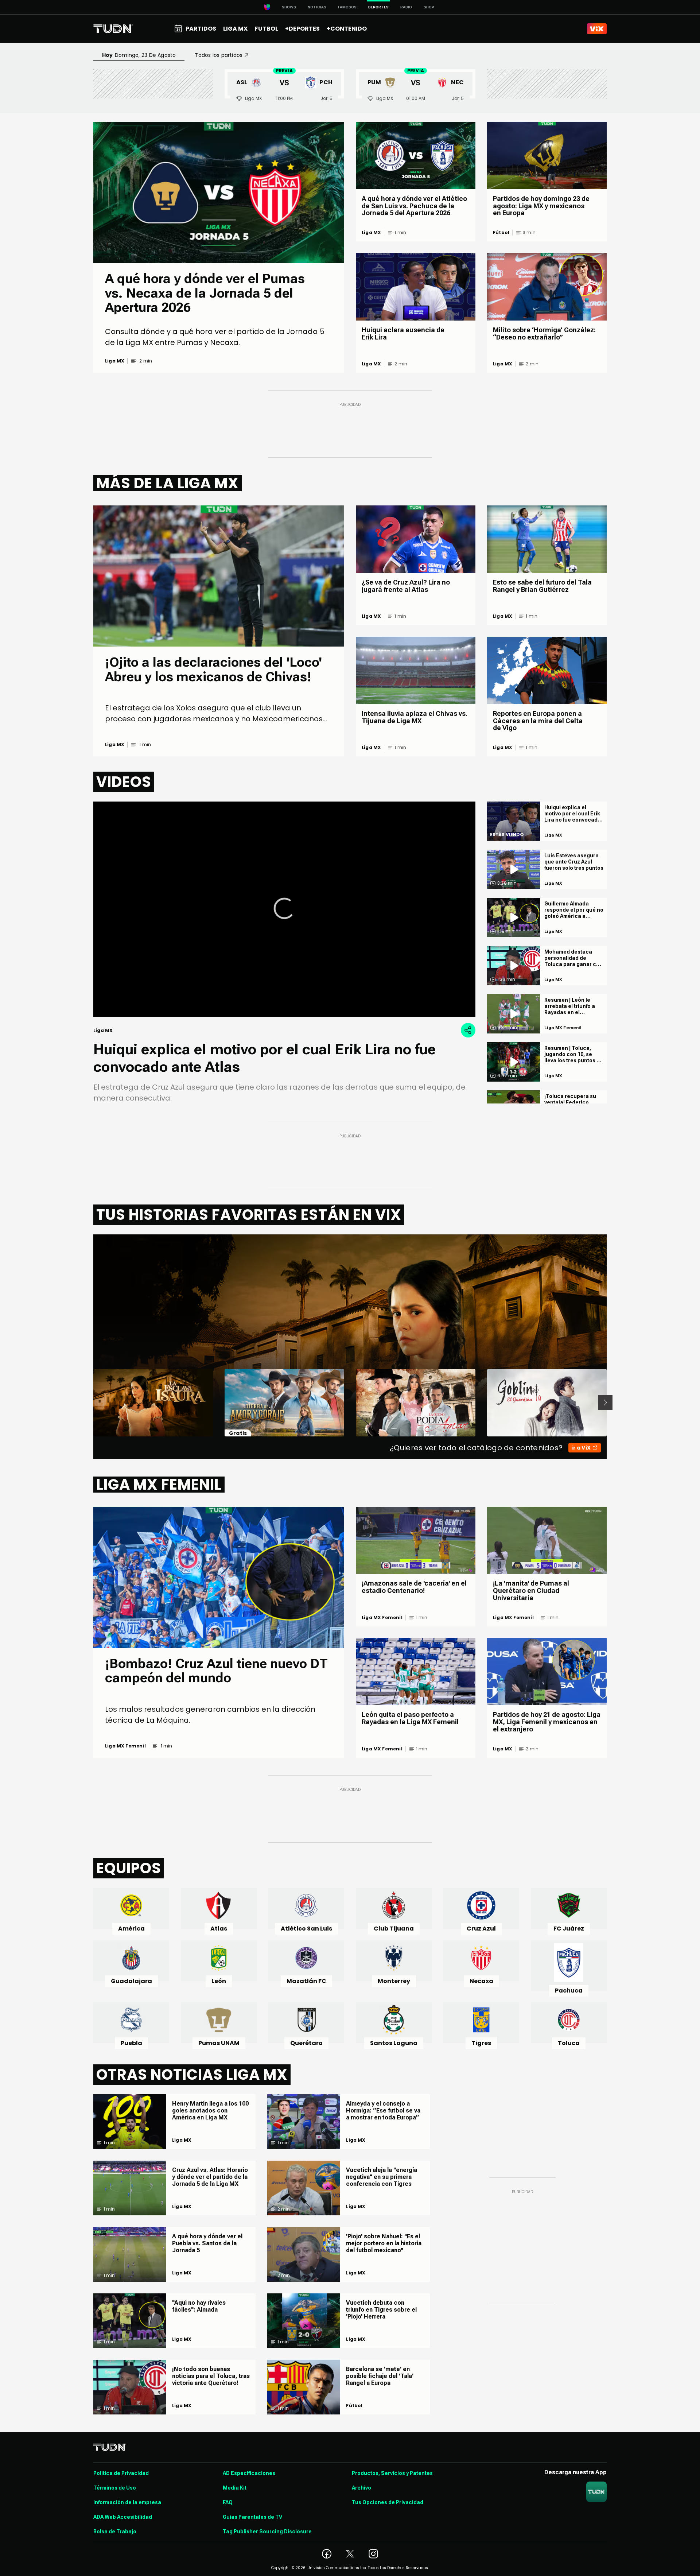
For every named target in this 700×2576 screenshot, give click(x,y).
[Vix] (597, 29)
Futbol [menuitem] (267, 29)
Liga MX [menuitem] (235, 29)
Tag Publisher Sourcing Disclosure (267, 2532)
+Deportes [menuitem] (302, 29)
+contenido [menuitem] (347, 29)
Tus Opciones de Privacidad (388, 2502)
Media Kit (235, 2488)
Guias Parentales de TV (252, 2517)
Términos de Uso (115, 2488)
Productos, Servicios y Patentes (392, 2473)
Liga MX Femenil (125, 1746)
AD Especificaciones (249, 2473)
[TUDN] (113, 29)
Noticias (317, 7)
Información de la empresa (127, 2502)
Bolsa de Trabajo (115, 2532)
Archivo (361, 2488)
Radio (406, 7)
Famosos (347, 7)
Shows (289, 7)
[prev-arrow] (89, 1403)
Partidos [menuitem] (201, 29)
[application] (284, 909)
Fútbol (501, 233)
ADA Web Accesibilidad (123, 2517)
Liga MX (115, 361)
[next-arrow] (605, 1403)
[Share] (468, 1030)
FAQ (228, 2502)
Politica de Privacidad (121, 2473)
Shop (429, 7)
